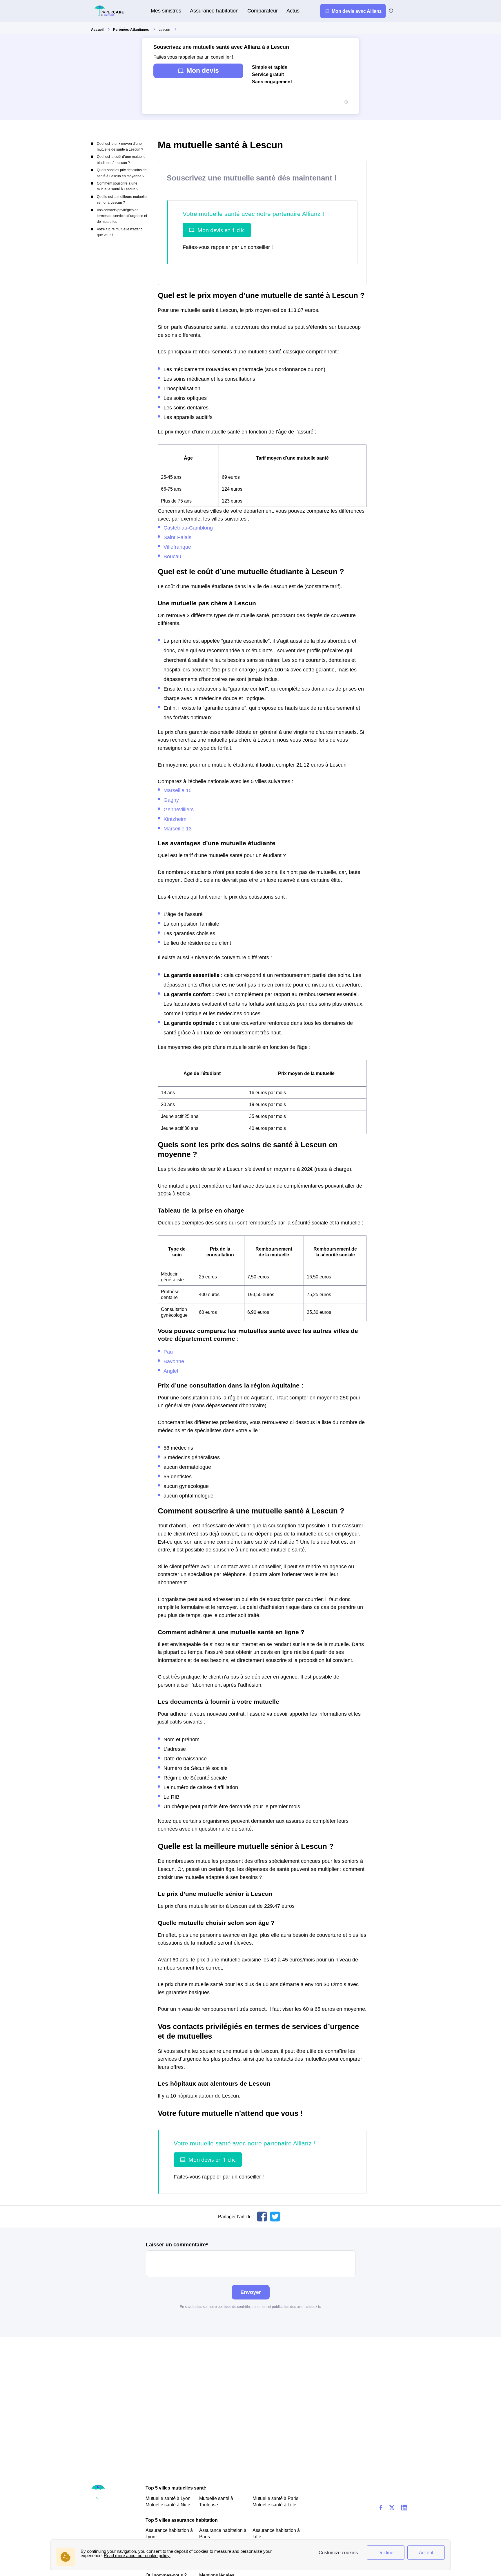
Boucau (172, 556)
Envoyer (251, 2292)
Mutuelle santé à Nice (168, 2505)
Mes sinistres (166, 11)
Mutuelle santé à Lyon (168, 2498)
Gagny (171, 800)
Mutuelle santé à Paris (275, 2498)
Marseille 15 (178, 790)
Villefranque (177, 547)
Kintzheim (175, 819)
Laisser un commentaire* (177, 2245)
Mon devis (203, 71)
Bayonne (174, 1361)
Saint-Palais (177, 537)
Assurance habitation (214, 11)
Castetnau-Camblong (188, 528)
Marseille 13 (178, 829)
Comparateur (263, 11)
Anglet (171, 1371)
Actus (293, 11)
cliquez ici (314, 2307)
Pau (168, 1352)
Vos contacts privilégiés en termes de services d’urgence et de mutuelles (122, 216)
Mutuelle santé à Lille (274, 2505)
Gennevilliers (179, 809)
